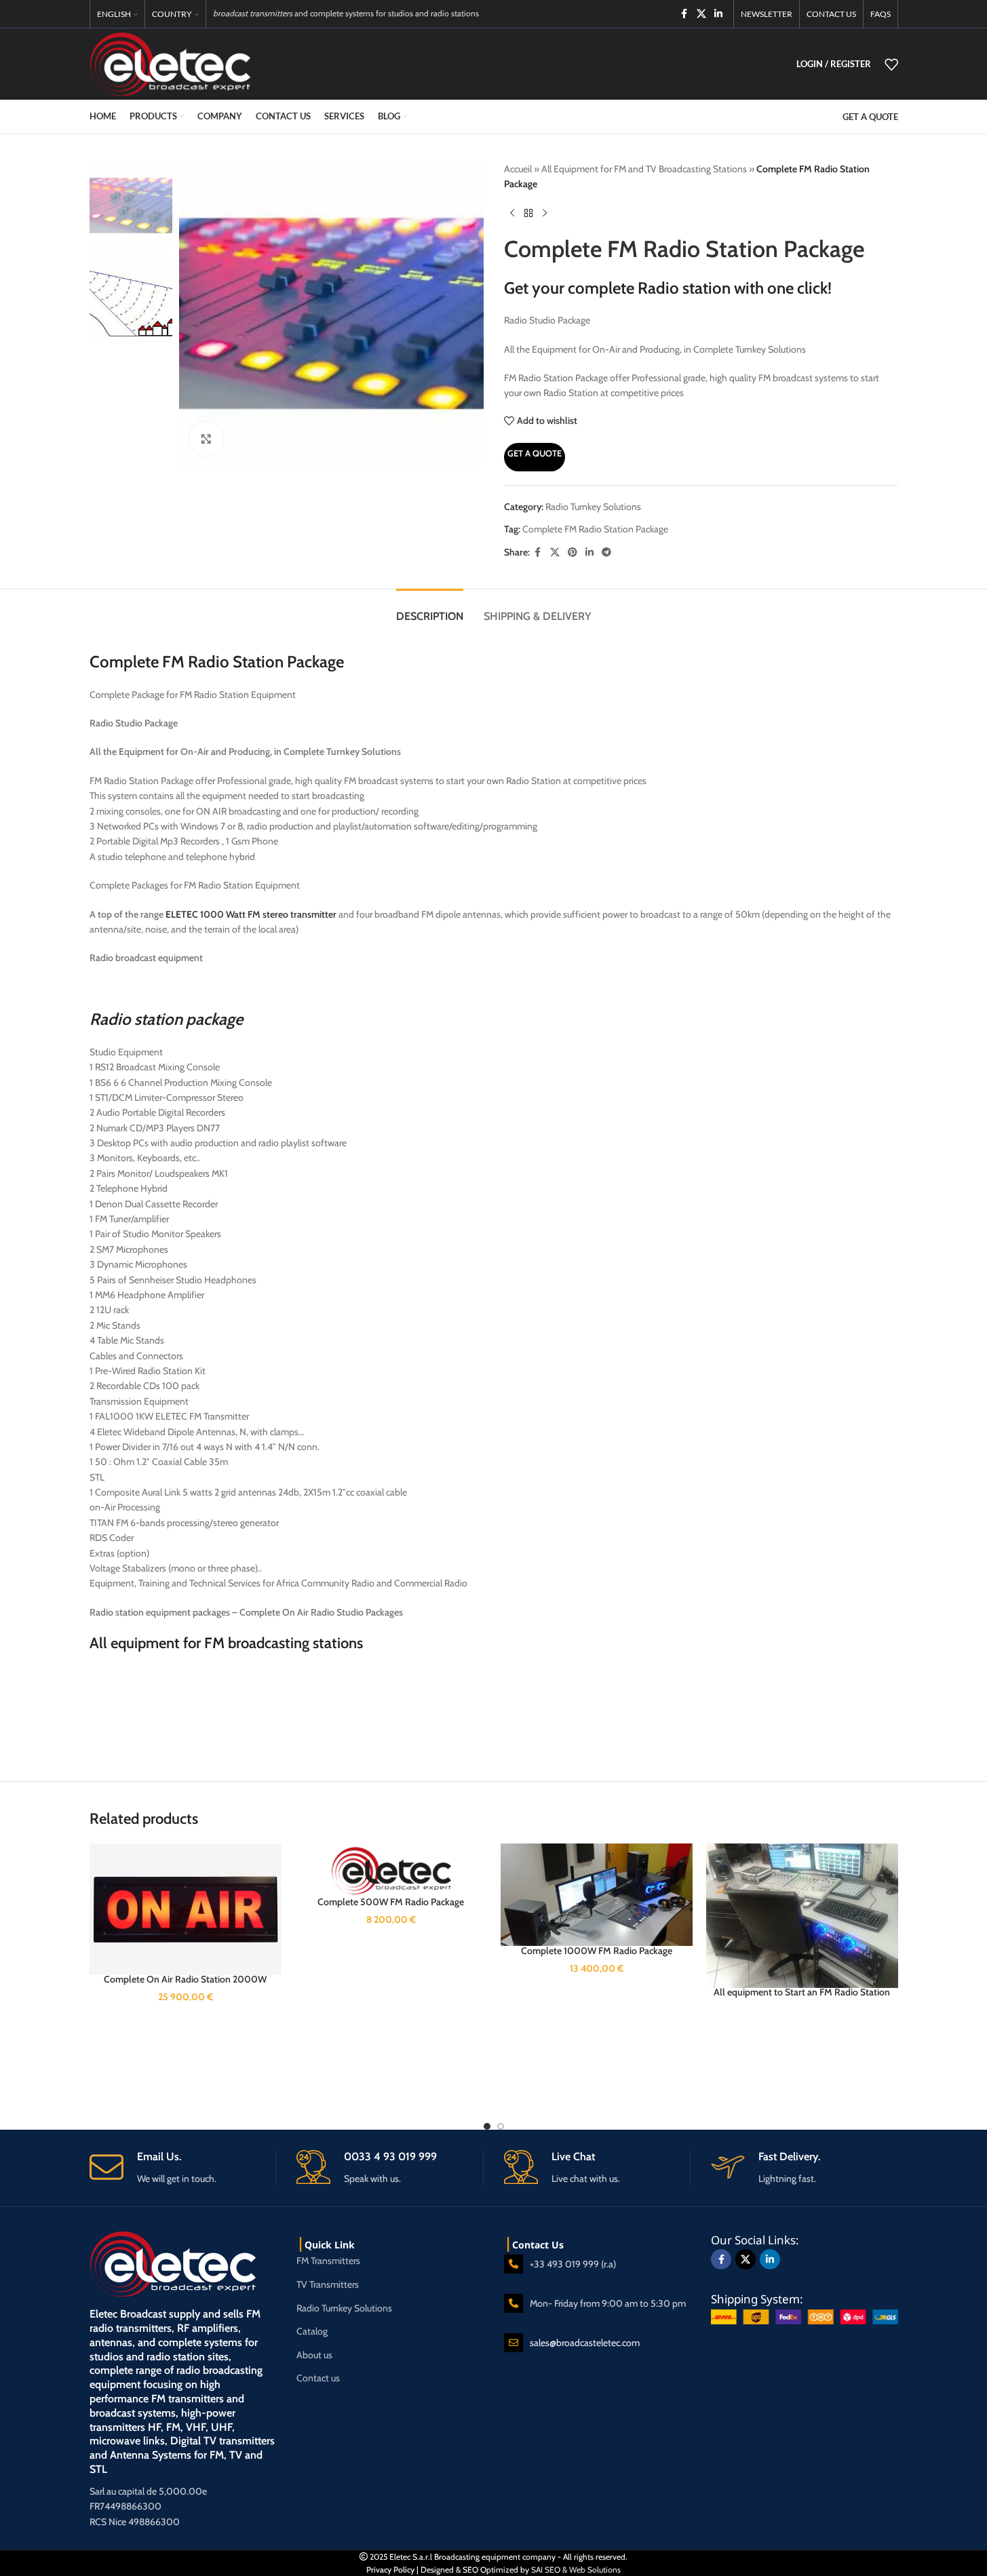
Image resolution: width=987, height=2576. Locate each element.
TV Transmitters (328, 2284)
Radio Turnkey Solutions (593, 507)
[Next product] (545, 214)
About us (314, 2355)
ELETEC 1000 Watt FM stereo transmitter (250, 914)
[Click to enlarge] (206, 439)
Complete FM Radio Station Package (595, 529)
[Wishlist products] (891, 64)
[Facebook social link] (684, 14)
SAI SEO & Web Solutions (576, 2570)
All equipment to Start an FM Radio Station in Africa (802, 1999)
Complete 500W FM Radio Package (391, 1902)
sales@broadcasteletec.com (585, 2343)
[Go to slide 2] (501, 2126)
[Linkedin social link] (718, 14)
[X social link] (701, 14)
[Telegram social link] (606, 552)
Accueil (518, 169)
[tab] (430, 609)
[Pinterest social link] (573, 552)
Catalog (312, 2331)
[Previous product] (512, 214)
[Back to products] (528, 214)
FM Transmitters (328, 2261)
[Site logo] (170, 63)
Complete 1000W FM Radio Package (597, 1951)
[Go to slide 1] (487, 2126)
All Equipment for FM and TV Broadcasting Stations (644, 169)
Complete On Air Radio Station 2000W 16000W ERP (185, 1986)
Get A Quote (535, 453)
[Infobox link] (183, 2168)
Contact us (318, 2378)
